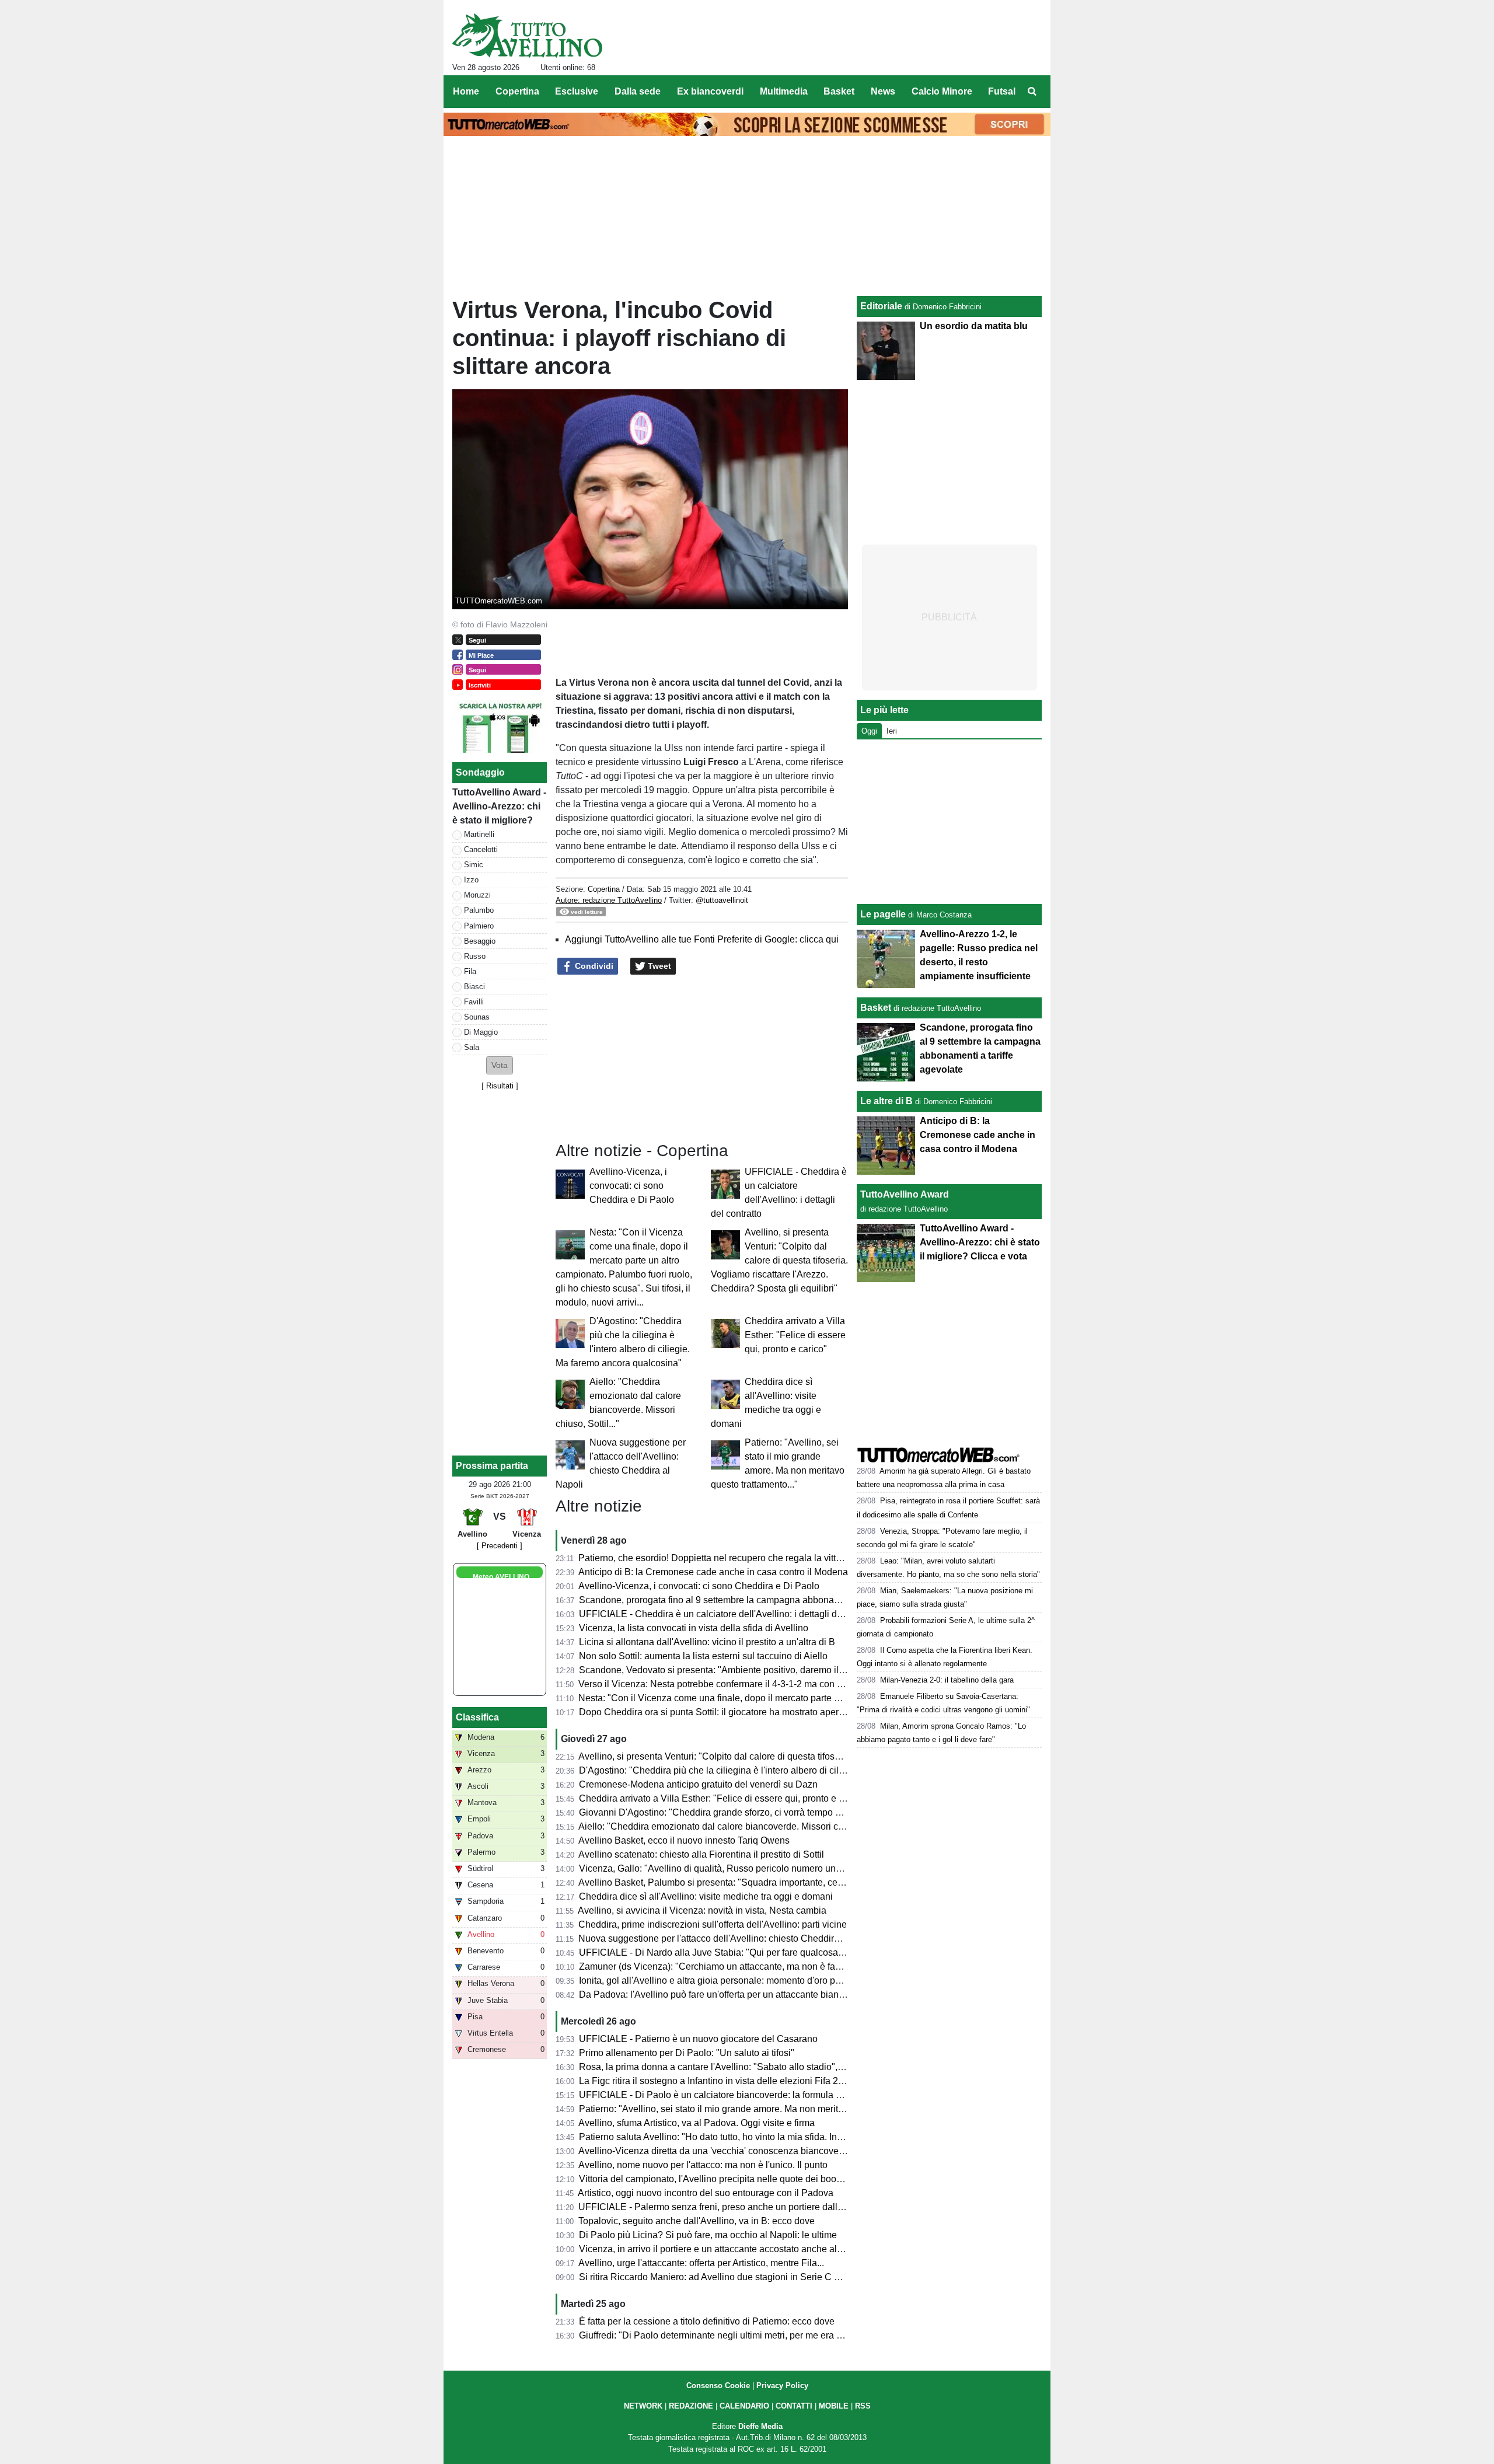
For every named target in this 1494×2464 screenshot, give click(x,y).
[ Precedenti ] (500, 1546)
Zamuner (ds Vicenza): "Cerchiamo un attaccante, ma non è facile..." (720, 1966)
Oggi (869, 731)
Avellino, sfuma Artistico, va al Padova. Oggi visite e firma (697, 2123)
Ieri (892, 731)
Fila (470, 971)
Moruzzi (477, 895)
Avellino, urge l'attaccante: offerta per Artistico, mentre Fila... (701, 2263)
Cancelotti (481, 849)
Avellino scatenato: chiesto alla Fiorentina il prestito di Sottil (701, 1854)
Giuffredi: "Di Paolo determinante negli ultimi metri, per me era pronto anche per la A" (753, 2335)
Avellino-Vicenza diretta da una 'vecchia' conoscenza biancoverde (715, 2151)
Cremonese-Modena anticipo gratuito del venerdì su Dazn (698, 1784)
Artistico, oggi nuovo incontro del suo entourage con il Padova (706, 2193)
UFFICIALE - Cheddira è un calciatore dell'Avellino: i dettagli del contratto (731, 1614)
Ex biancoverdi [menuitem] (710, 91)
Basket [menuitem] (839, 91)
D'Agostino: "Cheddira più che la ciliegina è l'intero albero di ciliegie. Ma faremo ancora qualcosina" (784, 1770)
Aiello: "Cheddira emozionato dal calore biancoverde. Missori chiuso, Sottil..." (738, 1826)
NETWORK (643, 2406)
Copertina (604, 889)
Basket (876, 1008)
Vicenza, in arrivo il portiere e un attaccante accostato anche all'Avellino (727, 2249)
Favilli (474, 1002)
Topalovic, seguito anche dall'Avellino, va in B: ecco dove (697, 2221)
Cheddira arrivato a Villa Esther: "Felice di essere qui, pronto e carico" (795, 1335)
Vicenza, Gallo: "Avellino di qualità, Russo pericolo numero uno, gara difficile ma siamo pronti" (773, 1868)
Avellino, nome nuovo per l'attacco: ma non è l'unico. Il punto (703, 2165)
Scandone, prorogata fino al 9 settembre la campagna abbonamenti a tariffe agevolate (756, 1600)
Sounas (477, 1017)
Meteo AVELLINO (501, 1577)
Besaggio (480, 941)
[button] (500, 1065)
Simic (474, 865)
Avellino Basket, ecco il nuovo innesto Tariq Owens (684, 1840)
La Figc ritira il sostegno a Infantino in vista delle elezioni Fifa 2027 (716, 2081)
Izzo (471, 880)
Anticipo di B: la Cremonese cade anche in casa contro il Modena (713, 1572)
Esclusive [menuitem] (577, 91)
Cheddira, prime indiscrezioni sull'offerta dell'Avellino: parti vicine (713, 1924)
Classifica (477, 1717)
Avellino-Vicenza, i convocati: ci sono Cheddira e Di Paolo (632, 1186)
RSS (863, 2406)
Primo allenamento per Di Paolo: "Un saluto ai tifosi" (687, 2053)
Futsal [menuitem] (1002, 91)
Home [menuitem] (466, 91)
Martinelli (479, 834)
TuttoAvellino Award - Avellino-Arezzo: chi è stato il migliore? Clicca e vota (980, 1242)
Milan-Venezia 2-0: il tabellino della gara (947, 1680)
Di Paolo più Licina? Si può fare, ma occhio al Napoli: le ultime (708, 2235)
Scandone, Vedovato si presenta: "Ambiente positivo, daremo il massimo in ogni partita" (760, 1670)
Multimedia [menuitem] (784, 91)
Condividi (593, 966)
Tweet (658, 966)
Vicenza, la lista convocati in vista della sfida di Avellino (694, 1628)
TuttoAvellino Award (905, 1194)
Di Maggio (481, 1032)
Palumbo (479, 910)
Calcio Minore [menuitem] (942, 91)
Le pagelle (883, 914)
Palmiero (479, 926)
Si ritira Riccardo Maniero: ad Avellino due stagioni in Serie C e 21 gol (723, 2277)
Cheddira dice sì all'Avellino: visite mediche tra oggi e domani (706, 1896)
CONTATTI (794, 2406)
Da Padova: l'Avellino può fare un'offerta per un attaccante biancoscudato (730, 1994)
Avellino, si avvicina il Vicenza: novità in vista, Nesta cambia (702, 1910)
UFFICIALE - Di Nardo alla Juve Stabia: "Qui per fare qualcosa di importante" (738, 1952)
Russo (475, 956)
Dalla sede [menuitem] (638, 91)
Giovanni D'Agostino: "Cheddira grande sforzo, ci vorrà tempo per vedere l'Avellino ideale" (765, 1812)
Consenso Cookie (718, 2386)
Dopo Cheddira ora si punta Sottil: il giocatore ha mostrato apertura (717, 1712)
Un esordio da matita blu (974, 326)
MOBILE (834, 2406)
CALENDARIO (744, 2406)
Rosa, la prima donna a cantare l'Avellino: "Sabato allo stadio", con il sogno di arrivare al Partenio (780, 2067)
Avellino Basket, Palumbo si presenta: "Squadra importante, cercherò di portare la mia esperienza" (781, 1882)
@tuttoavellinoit (722, 900)
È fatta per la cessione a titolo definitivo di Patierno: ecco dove (707, 2321)
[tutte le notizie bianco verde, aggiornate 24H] (527, 36)
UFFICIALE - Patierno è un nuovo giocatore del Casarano (698, 2039)
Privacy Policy (782, 2386)
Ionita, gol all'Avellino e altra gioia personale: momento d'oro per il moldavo (734, 1980)
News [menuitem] (883, 91)
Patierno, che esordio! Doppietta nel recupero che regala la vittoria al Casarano (741, 1558)
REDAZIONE (691, 2406)
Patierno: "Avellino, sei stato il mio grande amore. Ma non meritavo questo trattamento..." (761, 2109)
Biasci (474, 987)
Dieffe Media (760, 2426)
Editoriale (881, 306)
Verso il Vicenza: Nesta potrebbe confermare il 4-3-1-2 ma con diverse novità (736, 1684)
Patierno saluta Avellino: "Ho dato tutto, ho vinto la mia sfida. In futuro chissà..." (741, 2137)
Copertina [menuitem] (517, 91)
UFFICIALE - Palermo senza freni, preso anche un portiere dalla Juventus (730, 2207)
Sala (472, 1047)
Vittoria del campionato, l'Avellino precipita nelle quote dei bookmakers (725, 2179)
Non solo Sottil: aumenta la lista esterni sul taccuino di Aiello (703, 1656)
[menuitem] (1032, 92)
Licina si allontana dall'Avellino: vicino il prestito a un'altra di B (707, 1642)
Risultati (500, 1086)
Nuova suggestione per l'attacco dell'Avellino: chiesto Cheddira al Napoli (729, 1938)
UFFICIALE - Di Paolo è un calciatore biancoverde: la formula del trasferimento (742, 2095)
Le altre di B (886, 1101)
